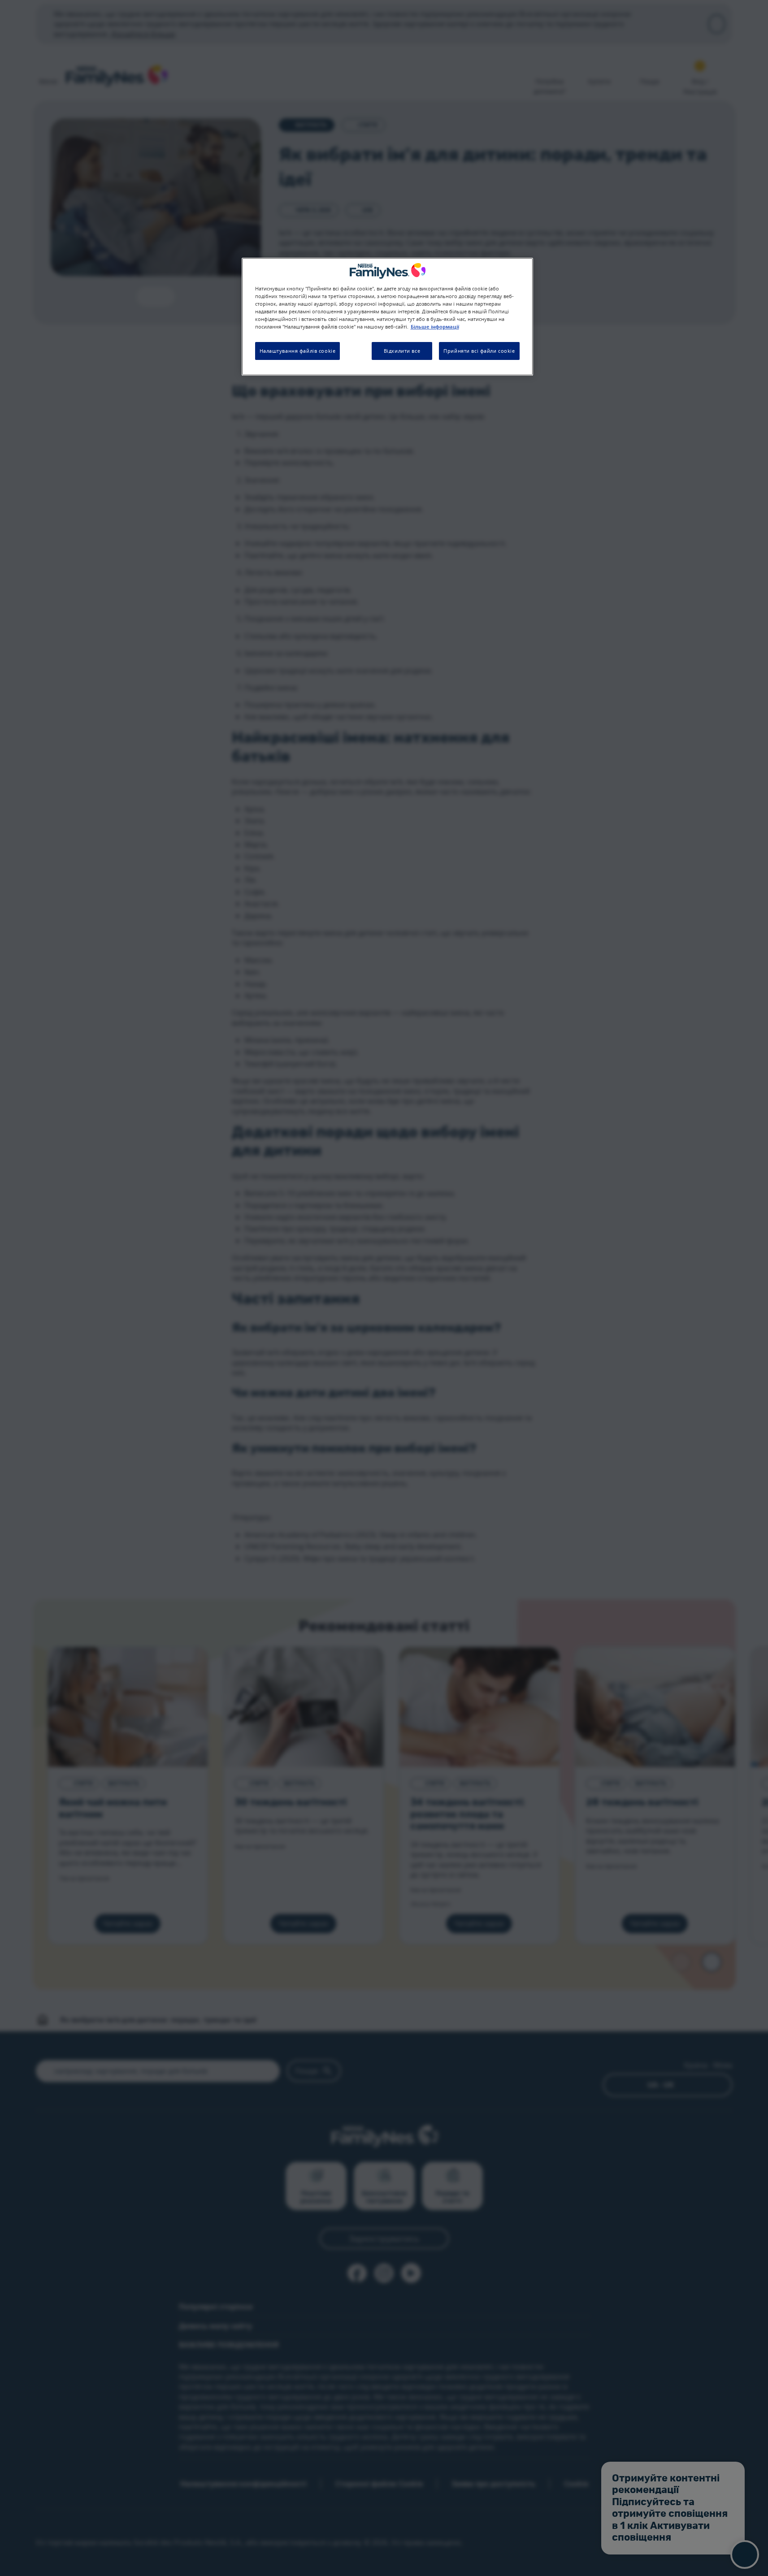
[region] (387, 317)
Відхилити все (402, 351)
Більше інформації (435, 327)
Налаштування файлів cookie (298, 351)
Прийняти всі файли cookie (479, 351)
